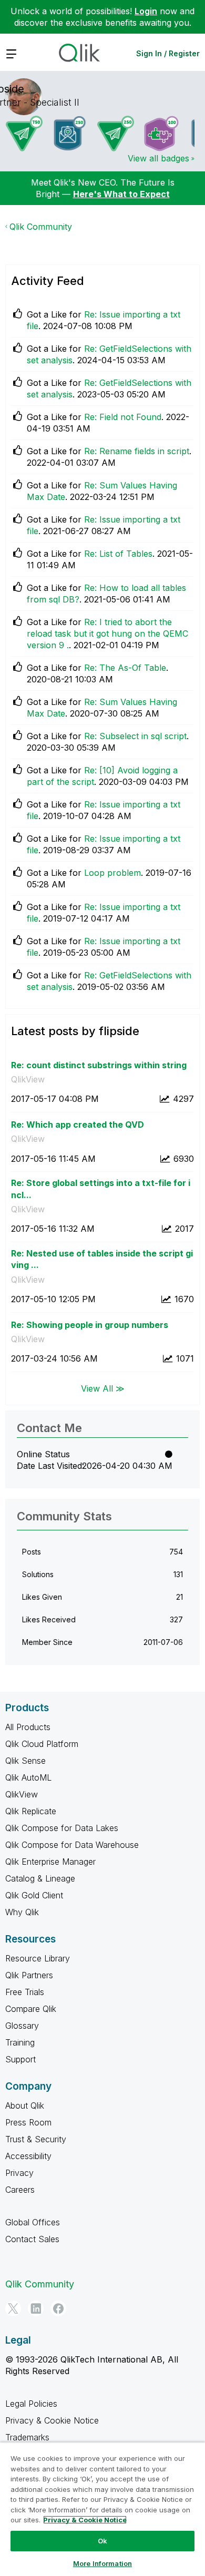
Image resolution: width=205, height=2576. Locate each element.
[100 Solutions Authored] (161, 134)
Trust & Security (36, 2139)
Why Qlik (22, 1912)
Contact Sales (32, 2239)
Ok (102, 2541)
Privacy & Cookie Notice (52, 2420)
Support (20, 2059)
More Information (102, 2563)
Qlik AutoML (28, 1777)
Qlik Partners (29, 1975)
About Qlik (25, 2105)
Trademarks (27, 2437)
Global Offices (33, 2222)
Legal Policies (31, 2404)
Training (20, 2042)
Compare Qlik (31, 2009)
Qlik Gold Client (34, 1895)
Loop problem (112, 873)
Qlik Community (41, 227)
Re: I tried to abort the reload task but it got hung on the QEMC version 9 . (107, 633)
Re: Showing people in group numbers (90, 1325)
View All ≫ (103, 1388)
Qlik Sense (25, 1761)
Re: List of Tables (118, 554)
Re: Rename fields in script (137, 451)
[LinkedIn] (36, 2308)
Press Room (28, 2122)
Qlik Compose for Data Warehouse (72, 1845)
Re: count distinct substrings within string (99, 1065)
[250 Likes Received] (70, 133)
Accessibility (28, 2156)
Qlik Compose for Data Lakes (62, 1828)
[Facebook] (58, 2308)
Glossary (22, 2026)
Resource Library (38, 1958)
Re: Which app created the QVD (78, 1125)
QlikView (28, 1079)
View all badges (158, 158)
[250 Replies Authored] (116, 134)
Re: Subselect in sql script (135, 736)
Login (146, 11)
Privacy (19, 2173)
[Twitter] (13, 2308)
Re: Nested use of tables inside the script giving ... (102, 1259)
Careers (20, 2190)
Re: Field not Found (123, 417)
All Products (28, 1727)
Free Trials (25, 1992)
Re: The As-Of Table (125, 668)
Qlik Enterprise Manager (50, 1862)
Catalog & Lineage (40, 1878)
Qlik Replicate (31, 1811)
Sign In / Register (168, 53)
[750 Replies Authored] (24, 134)
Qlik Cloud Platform (42, 1744)
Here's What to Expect (121, 194)
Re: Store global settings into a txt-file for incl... (101, 1189)
